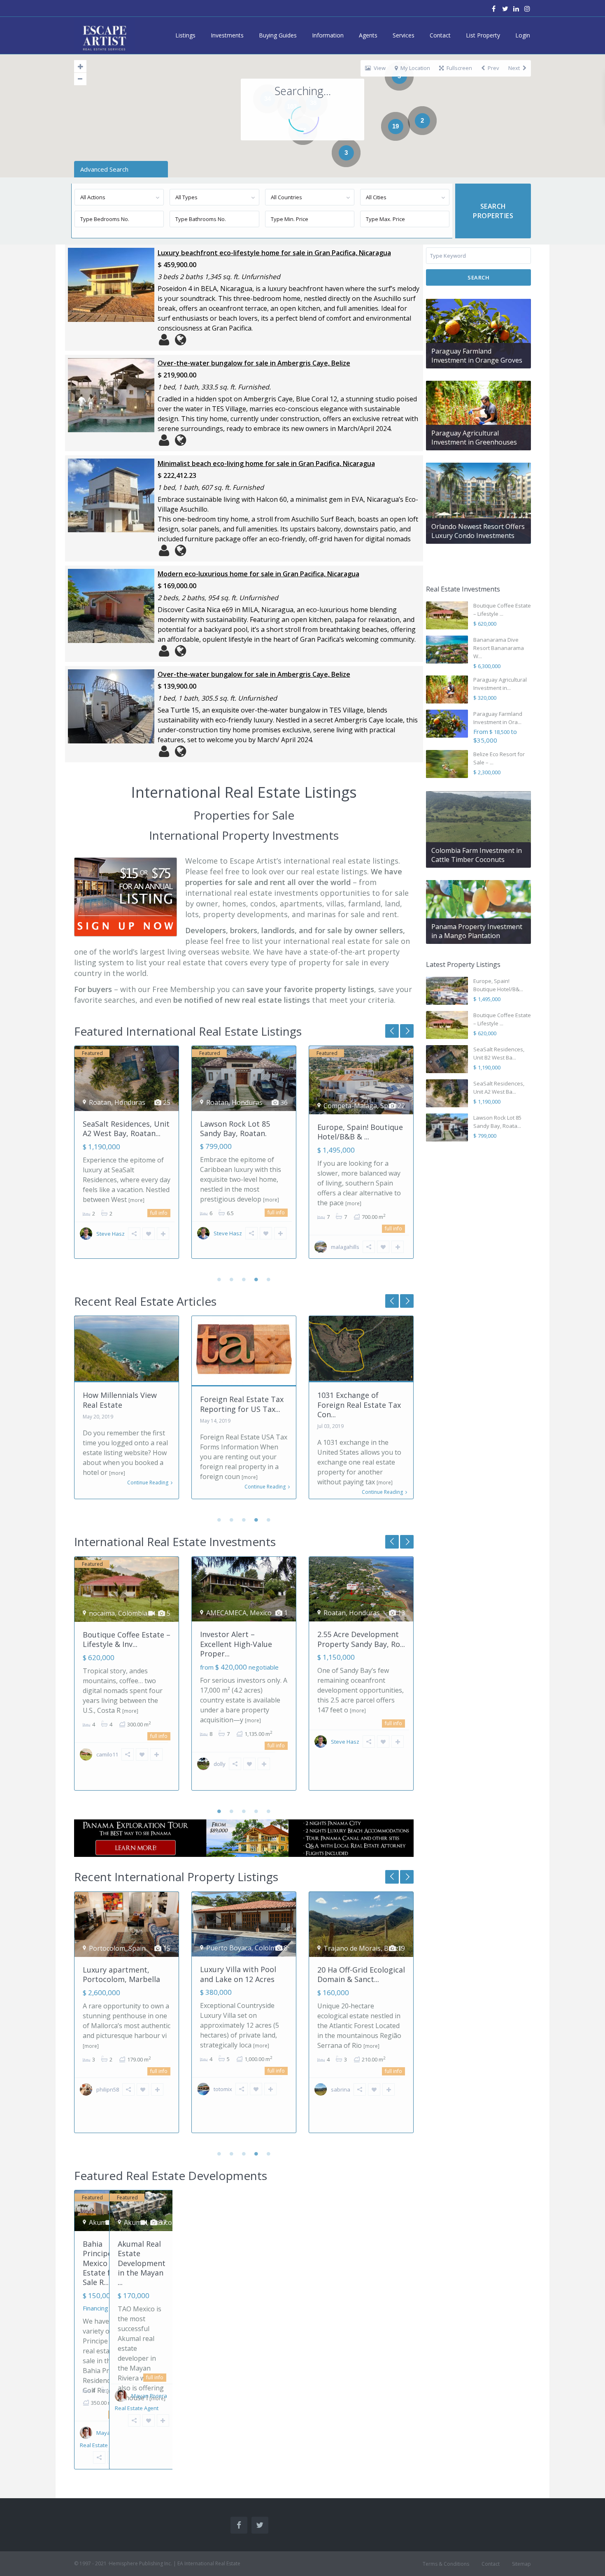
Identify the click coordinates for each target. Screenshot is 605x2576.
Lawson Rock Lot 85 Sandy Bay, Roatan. (118, 1128)
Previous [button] (407, 1031)
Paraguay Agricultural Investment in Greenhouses (474, 438)
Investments (227, 35)
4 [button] (256, 1279)
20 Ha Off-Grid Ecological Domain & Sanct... (244, 1974)
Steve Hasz (111, 1233)
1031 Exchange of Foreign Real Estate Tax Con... (242, 1405)
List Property (483, 35)
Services (404, 35)
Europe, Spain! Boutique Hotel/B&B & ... (243, 1132)
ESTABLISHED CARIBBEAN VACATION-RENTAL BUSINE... (358, 1979)
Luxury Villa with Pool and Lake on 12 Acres (121, 1974)
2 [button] (232, 1279)
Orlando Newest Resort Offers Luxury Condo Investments (478, 531)
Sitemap (521, 2564)
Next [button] (392, 1031)
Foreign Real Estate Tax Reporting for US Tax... (124, 1404)
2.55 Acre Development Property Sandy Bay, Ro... (361, 1639)
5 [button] (269, 1279)
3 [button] (244, 1279)
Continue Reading (148, 1487)
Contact (440, 35)
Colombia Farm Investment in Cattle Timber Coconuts (477, 855)
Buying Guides (278, 35)
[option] (127, 1158)
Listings (185, 35)
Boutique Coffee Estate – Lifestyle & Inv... (361, 1128)
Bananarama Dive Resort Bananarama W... (499, 648)
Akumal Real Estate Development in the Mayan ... (142, 2263)
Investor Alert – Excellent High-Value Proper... (236, 1644)
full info (159, 1212)
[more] (154, 1200)
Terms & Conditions (446, 2564)
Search (478, 277)
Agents (368, 35)
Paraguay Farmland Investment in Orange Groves (477, 356)
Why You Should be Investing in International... (351, 1405)
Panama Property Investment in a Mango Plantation (477, 931)
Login (523, 35)
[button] (513, 93)
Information (328, 35)
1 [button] (219, 1279)
